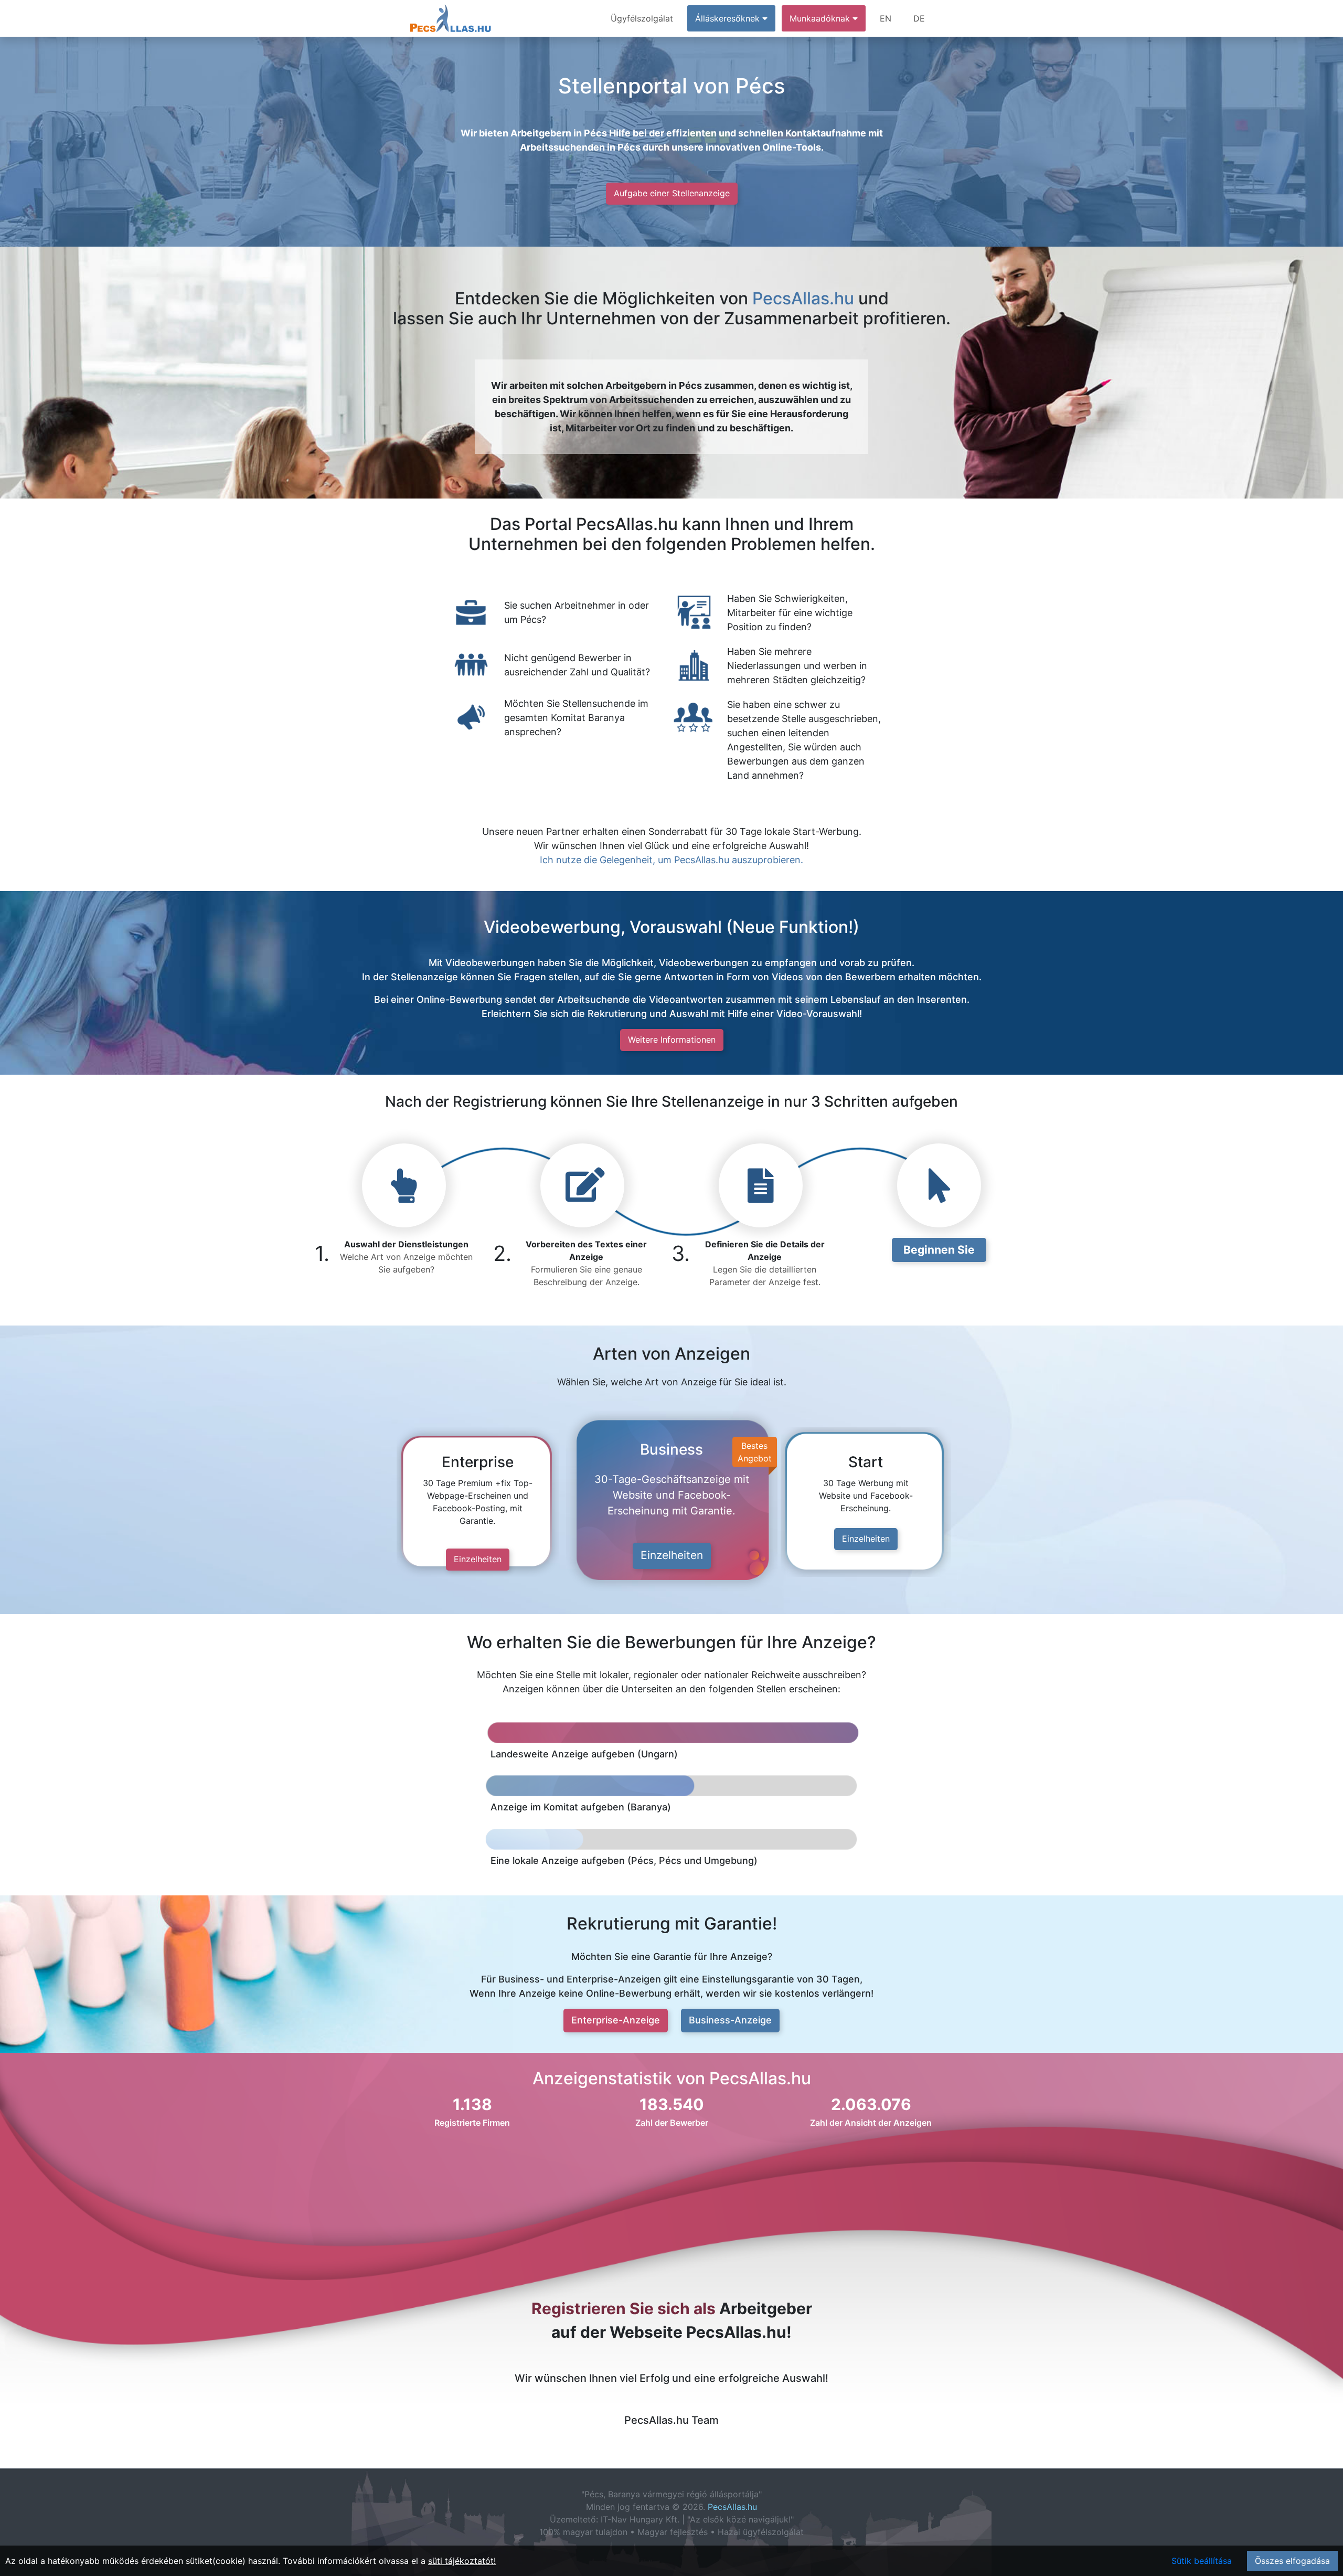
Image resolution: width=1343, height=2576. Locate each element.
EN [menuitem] (886, 18)
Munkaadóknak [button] (821, 18)
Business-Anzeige (730, 2020)
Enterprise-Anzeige (616, 2020)
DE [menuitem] (919, 18)
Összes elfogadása (1292, 2561)
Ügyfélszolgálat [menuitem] (642, 18)
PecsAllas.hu (803, 298)
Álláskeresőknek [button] (729, 18)
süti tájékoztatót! (462, 2561)
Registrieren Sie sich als (623, 2308)
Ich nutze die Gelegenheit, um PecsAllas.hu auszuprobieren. (671, 860)
